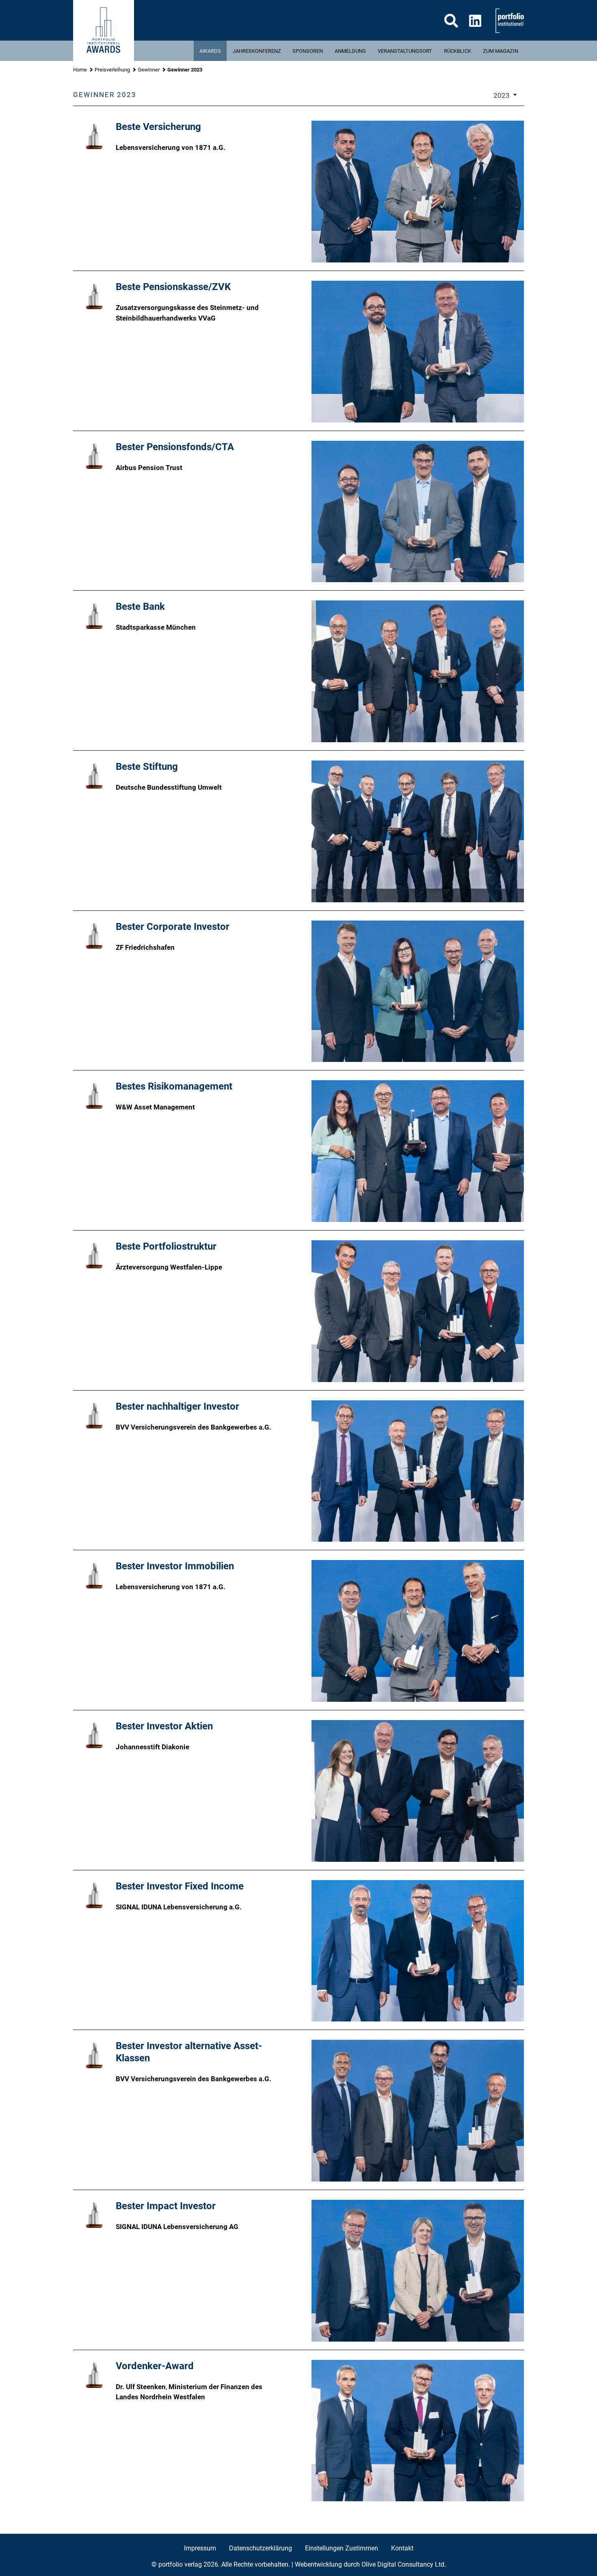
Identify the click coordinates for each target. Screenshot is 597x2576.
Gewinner (149, 70)
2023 (502, 95)
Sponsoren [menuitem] (308, 51)
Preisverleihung (112, 70)
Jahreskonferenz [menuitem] (257, 51)
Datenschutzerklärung (261, 2548)
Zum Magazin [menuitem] (501, 51)
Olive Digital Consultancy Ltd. (404, 2564)
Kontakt (402, 2548)
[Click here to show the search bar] (451, 21)
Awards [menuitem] (210, 51)
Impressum (200, 2548)
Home (80, 70)
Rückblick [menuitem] (457, 51)
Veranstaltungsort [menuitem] (405, 51)
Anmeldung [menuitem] (350, 51)
